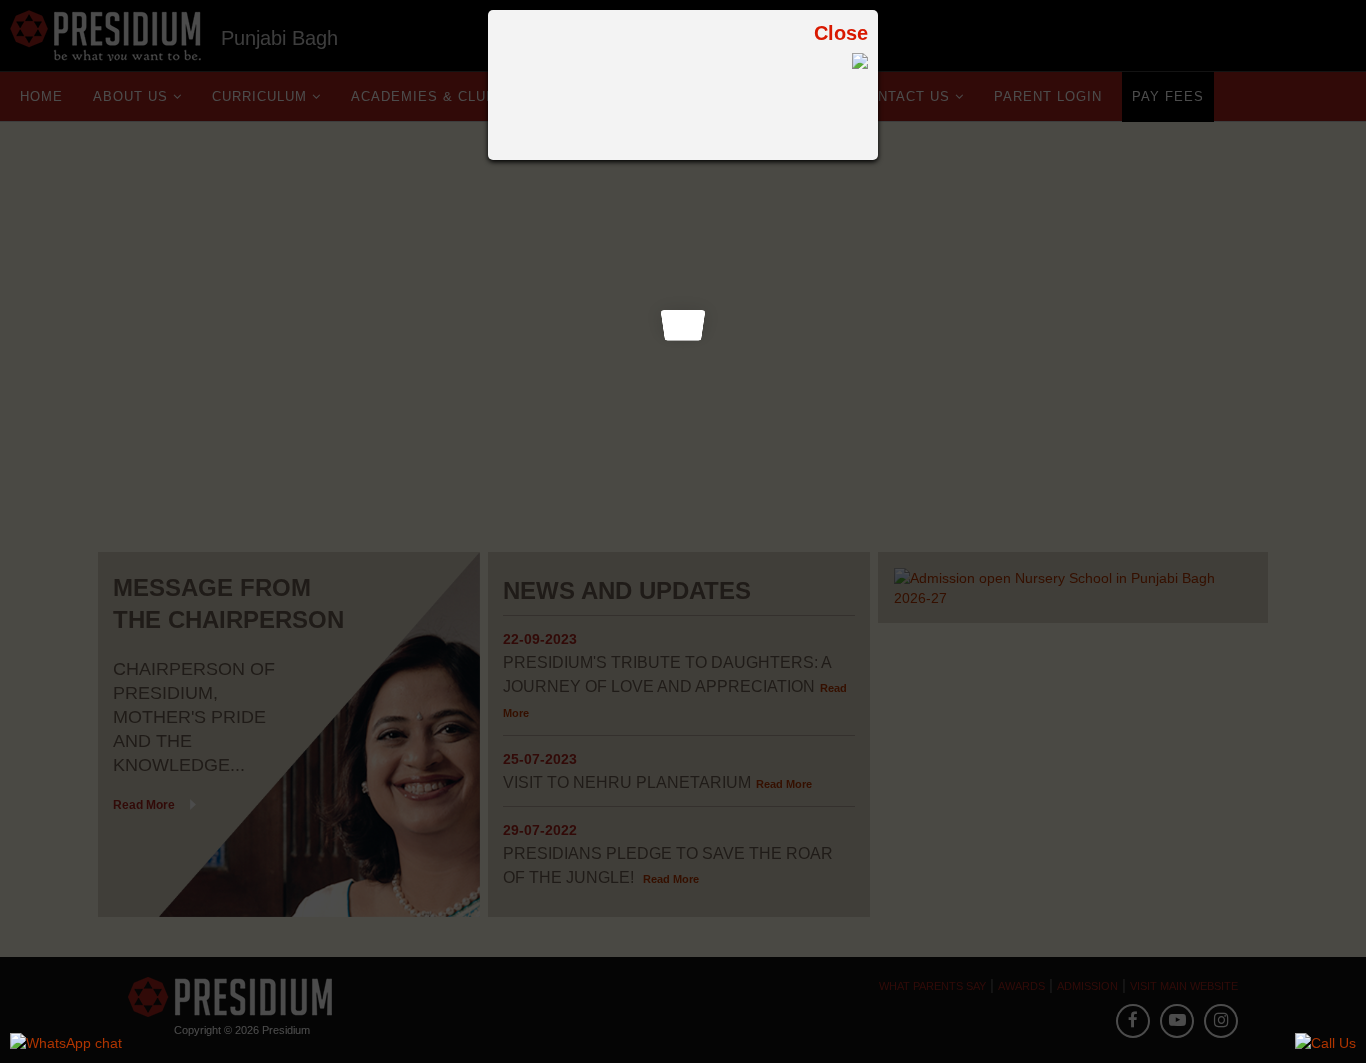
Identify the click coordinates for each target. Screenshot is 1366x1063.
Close (841, 33)
